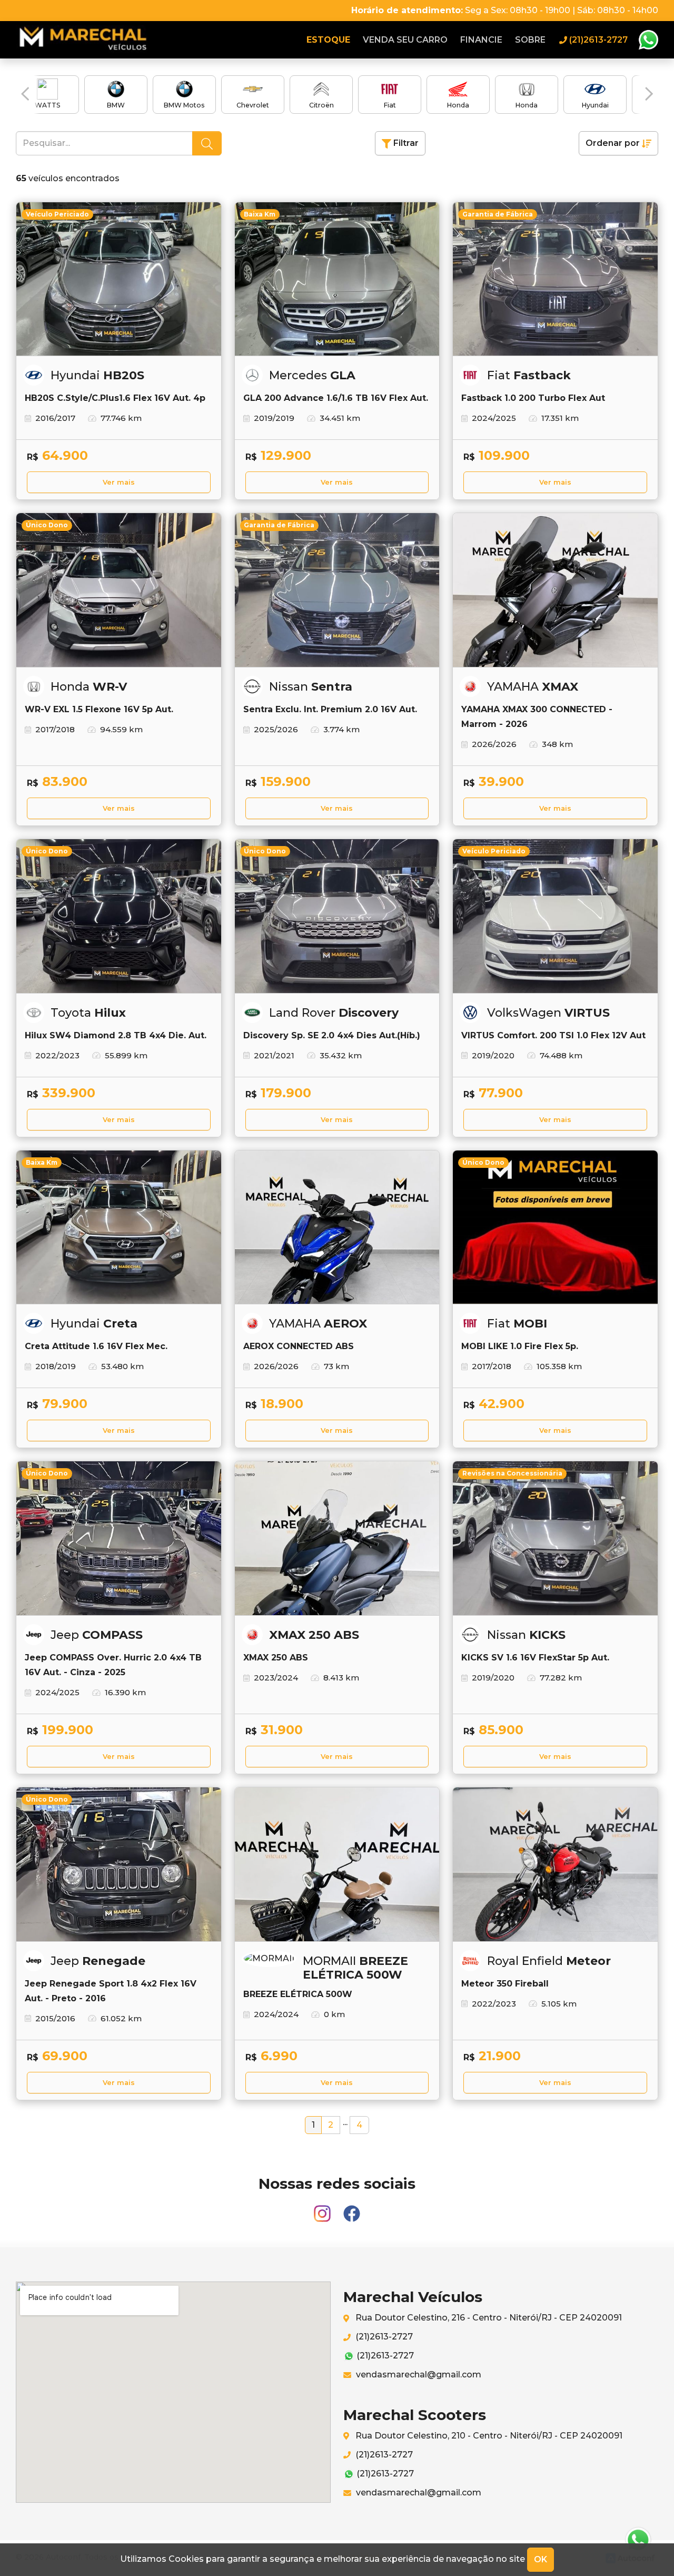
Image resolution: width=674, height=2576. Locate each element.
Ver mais (119, 482)
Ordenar (613, 143)
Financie (481, 40)
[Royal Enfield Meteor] (555, 1864)
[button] (25, 94)
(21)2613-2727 (383, 2337)
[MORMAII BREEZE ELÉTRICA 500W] (337, 1864)
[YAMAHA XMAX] (555, 590)
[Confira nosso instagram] (323, 2209)
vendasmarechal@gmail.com (418, 2375)
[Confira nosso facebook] (352, 2209)
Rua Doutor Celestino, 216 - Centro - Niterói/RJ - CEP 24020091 (488, 2318)
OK (541, 2559)
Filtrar (405, 143)
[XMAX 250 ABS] (337, 1538)
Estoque (328, 40)
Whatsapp (648, 40)
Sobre (530, 40)
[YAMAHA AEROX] (337, 1227)
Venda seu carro (405, 40)
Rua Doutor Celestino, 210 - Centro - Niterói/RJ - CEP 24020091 (488, 2436)
